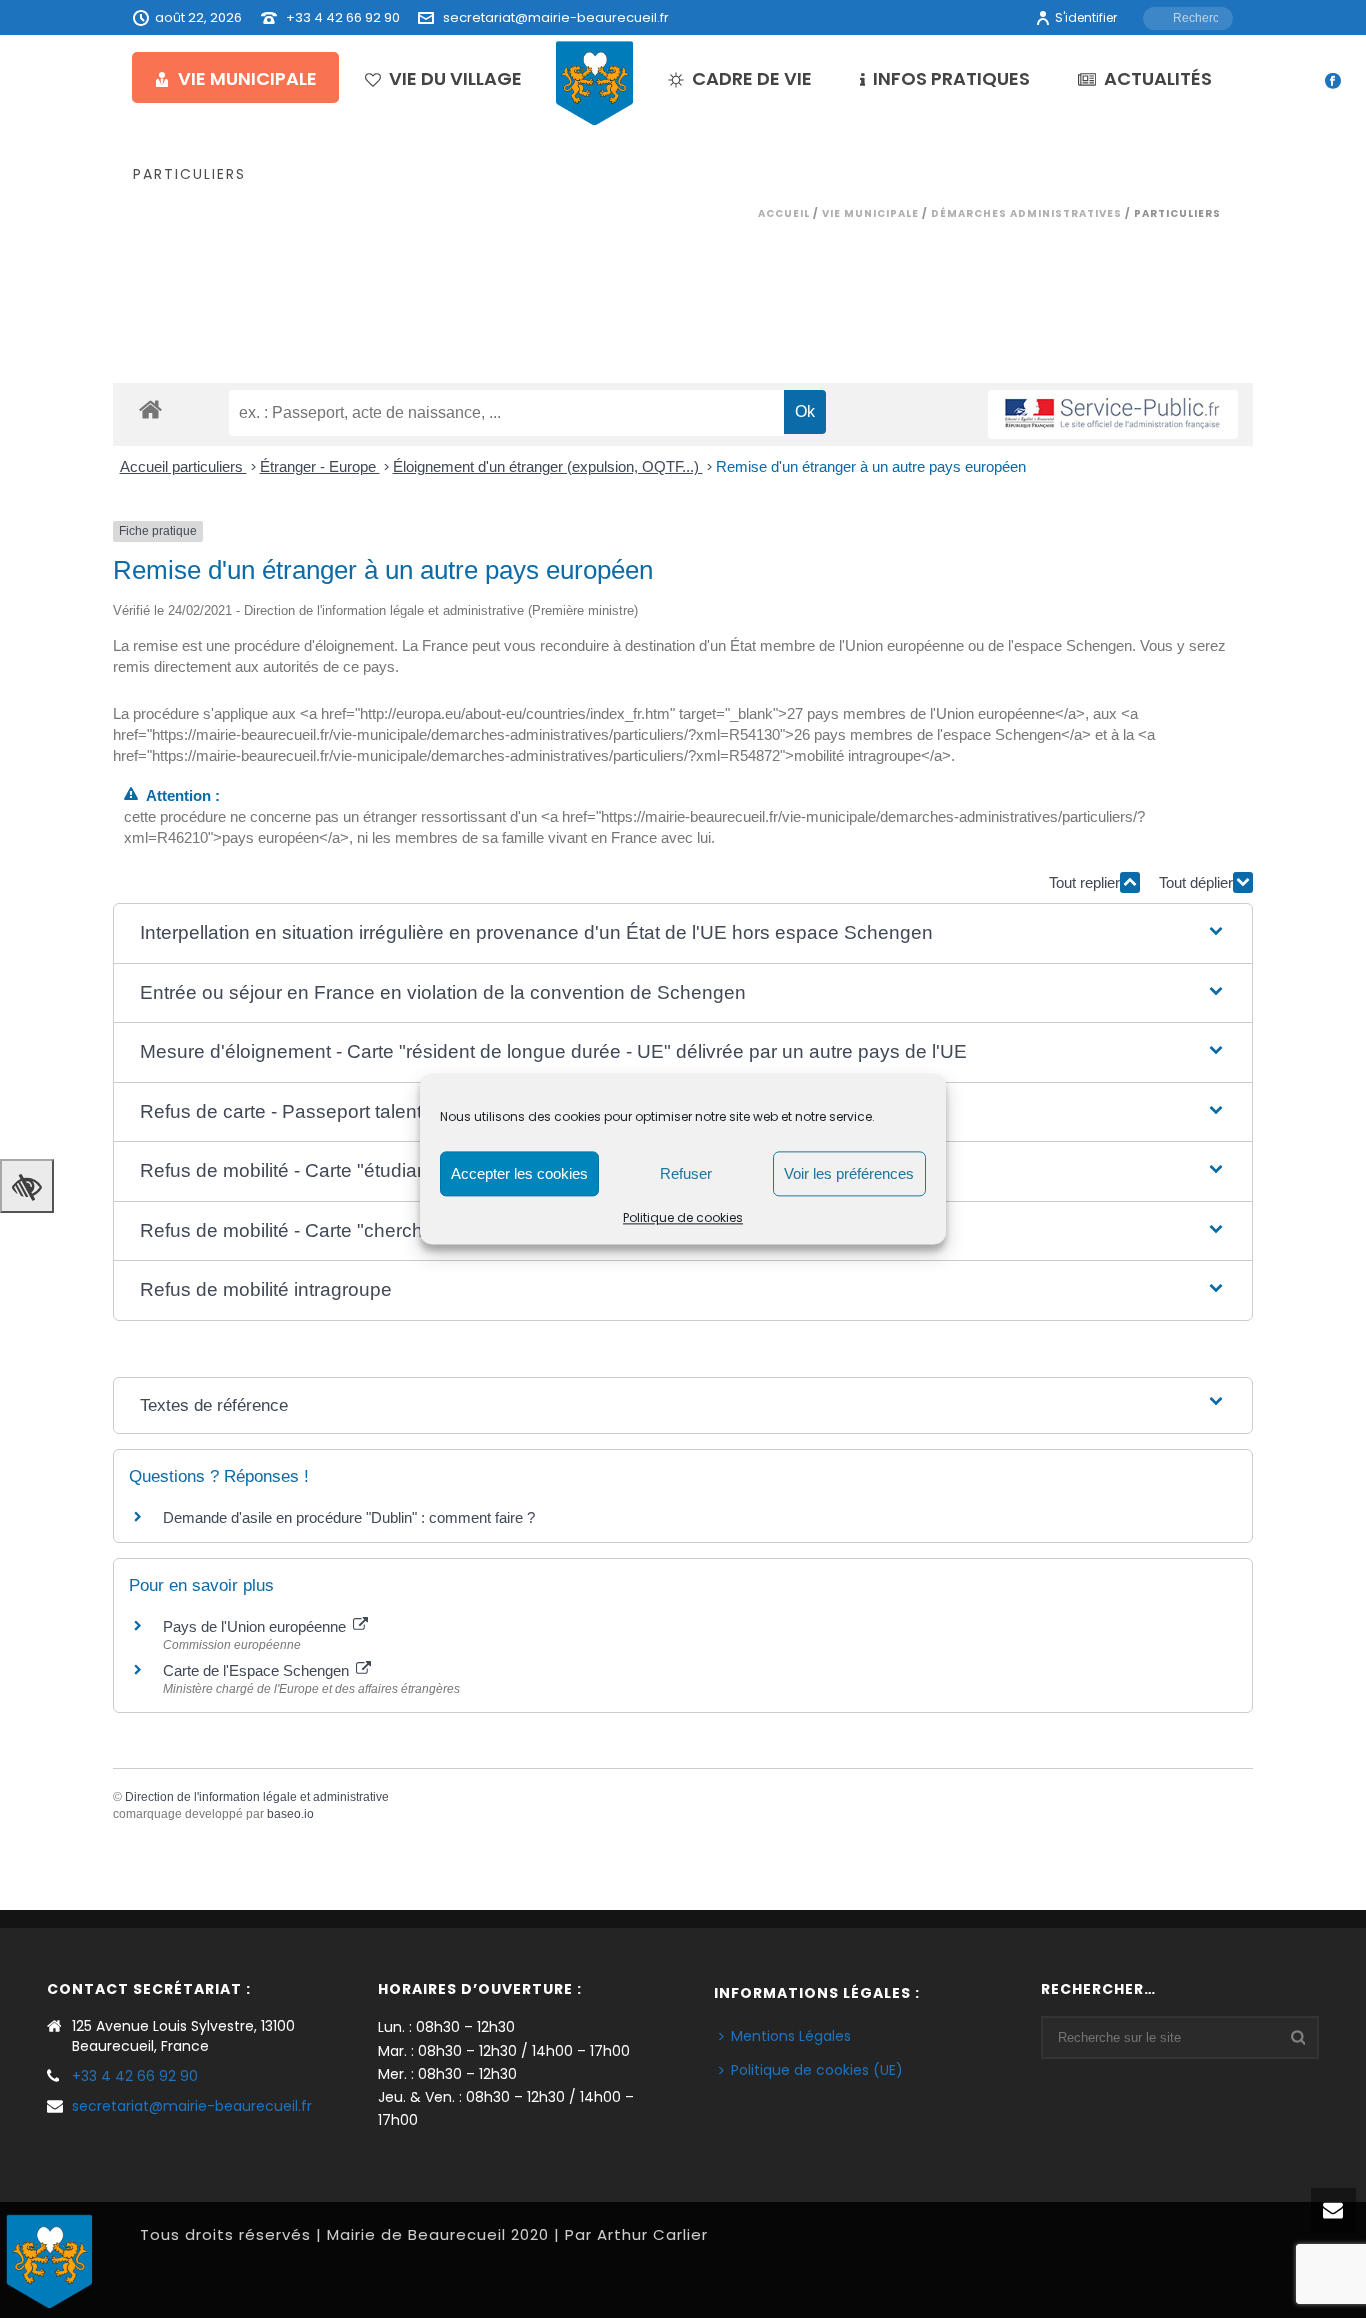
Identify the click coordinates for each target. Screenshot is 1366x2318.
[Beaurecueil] (595, 82)
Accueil (784, 213)
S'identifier (1086, 17)
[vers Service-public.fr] (1113, 414)
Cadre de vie (752, 78)
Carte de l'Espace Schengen (258, 1670)
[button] (682, 933)
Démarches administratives (1026, 213)
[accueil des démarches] (150, 408)
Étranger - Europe (320, 466)
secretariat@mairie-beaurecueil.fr (556, 17)
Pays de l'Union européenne (256, 1626)
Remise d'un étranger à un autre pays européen (871, 466)
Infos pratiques (951, 78)
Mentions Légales (791, 2036)
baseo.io (290, 1814)
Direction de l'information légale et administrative (257, 1797)
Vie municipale (247, 78)
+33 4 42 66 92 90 (343, 17)
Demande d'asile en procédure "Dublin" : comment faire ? (349, 1517)
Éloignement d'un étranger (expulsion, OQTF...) (548, 466)
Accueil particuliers (183, 466)
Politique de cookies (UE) (817, 2070)
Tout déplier (1196, 882)
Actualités (1158, 78)
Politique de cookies (683, 1217)
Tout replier (1084, 882)
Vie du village (455, 78)
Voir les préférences (849, 1173)
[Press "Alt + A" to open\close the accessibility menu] (27, 1186)
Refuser (686, 1173)
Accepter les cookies (519, 1173)
